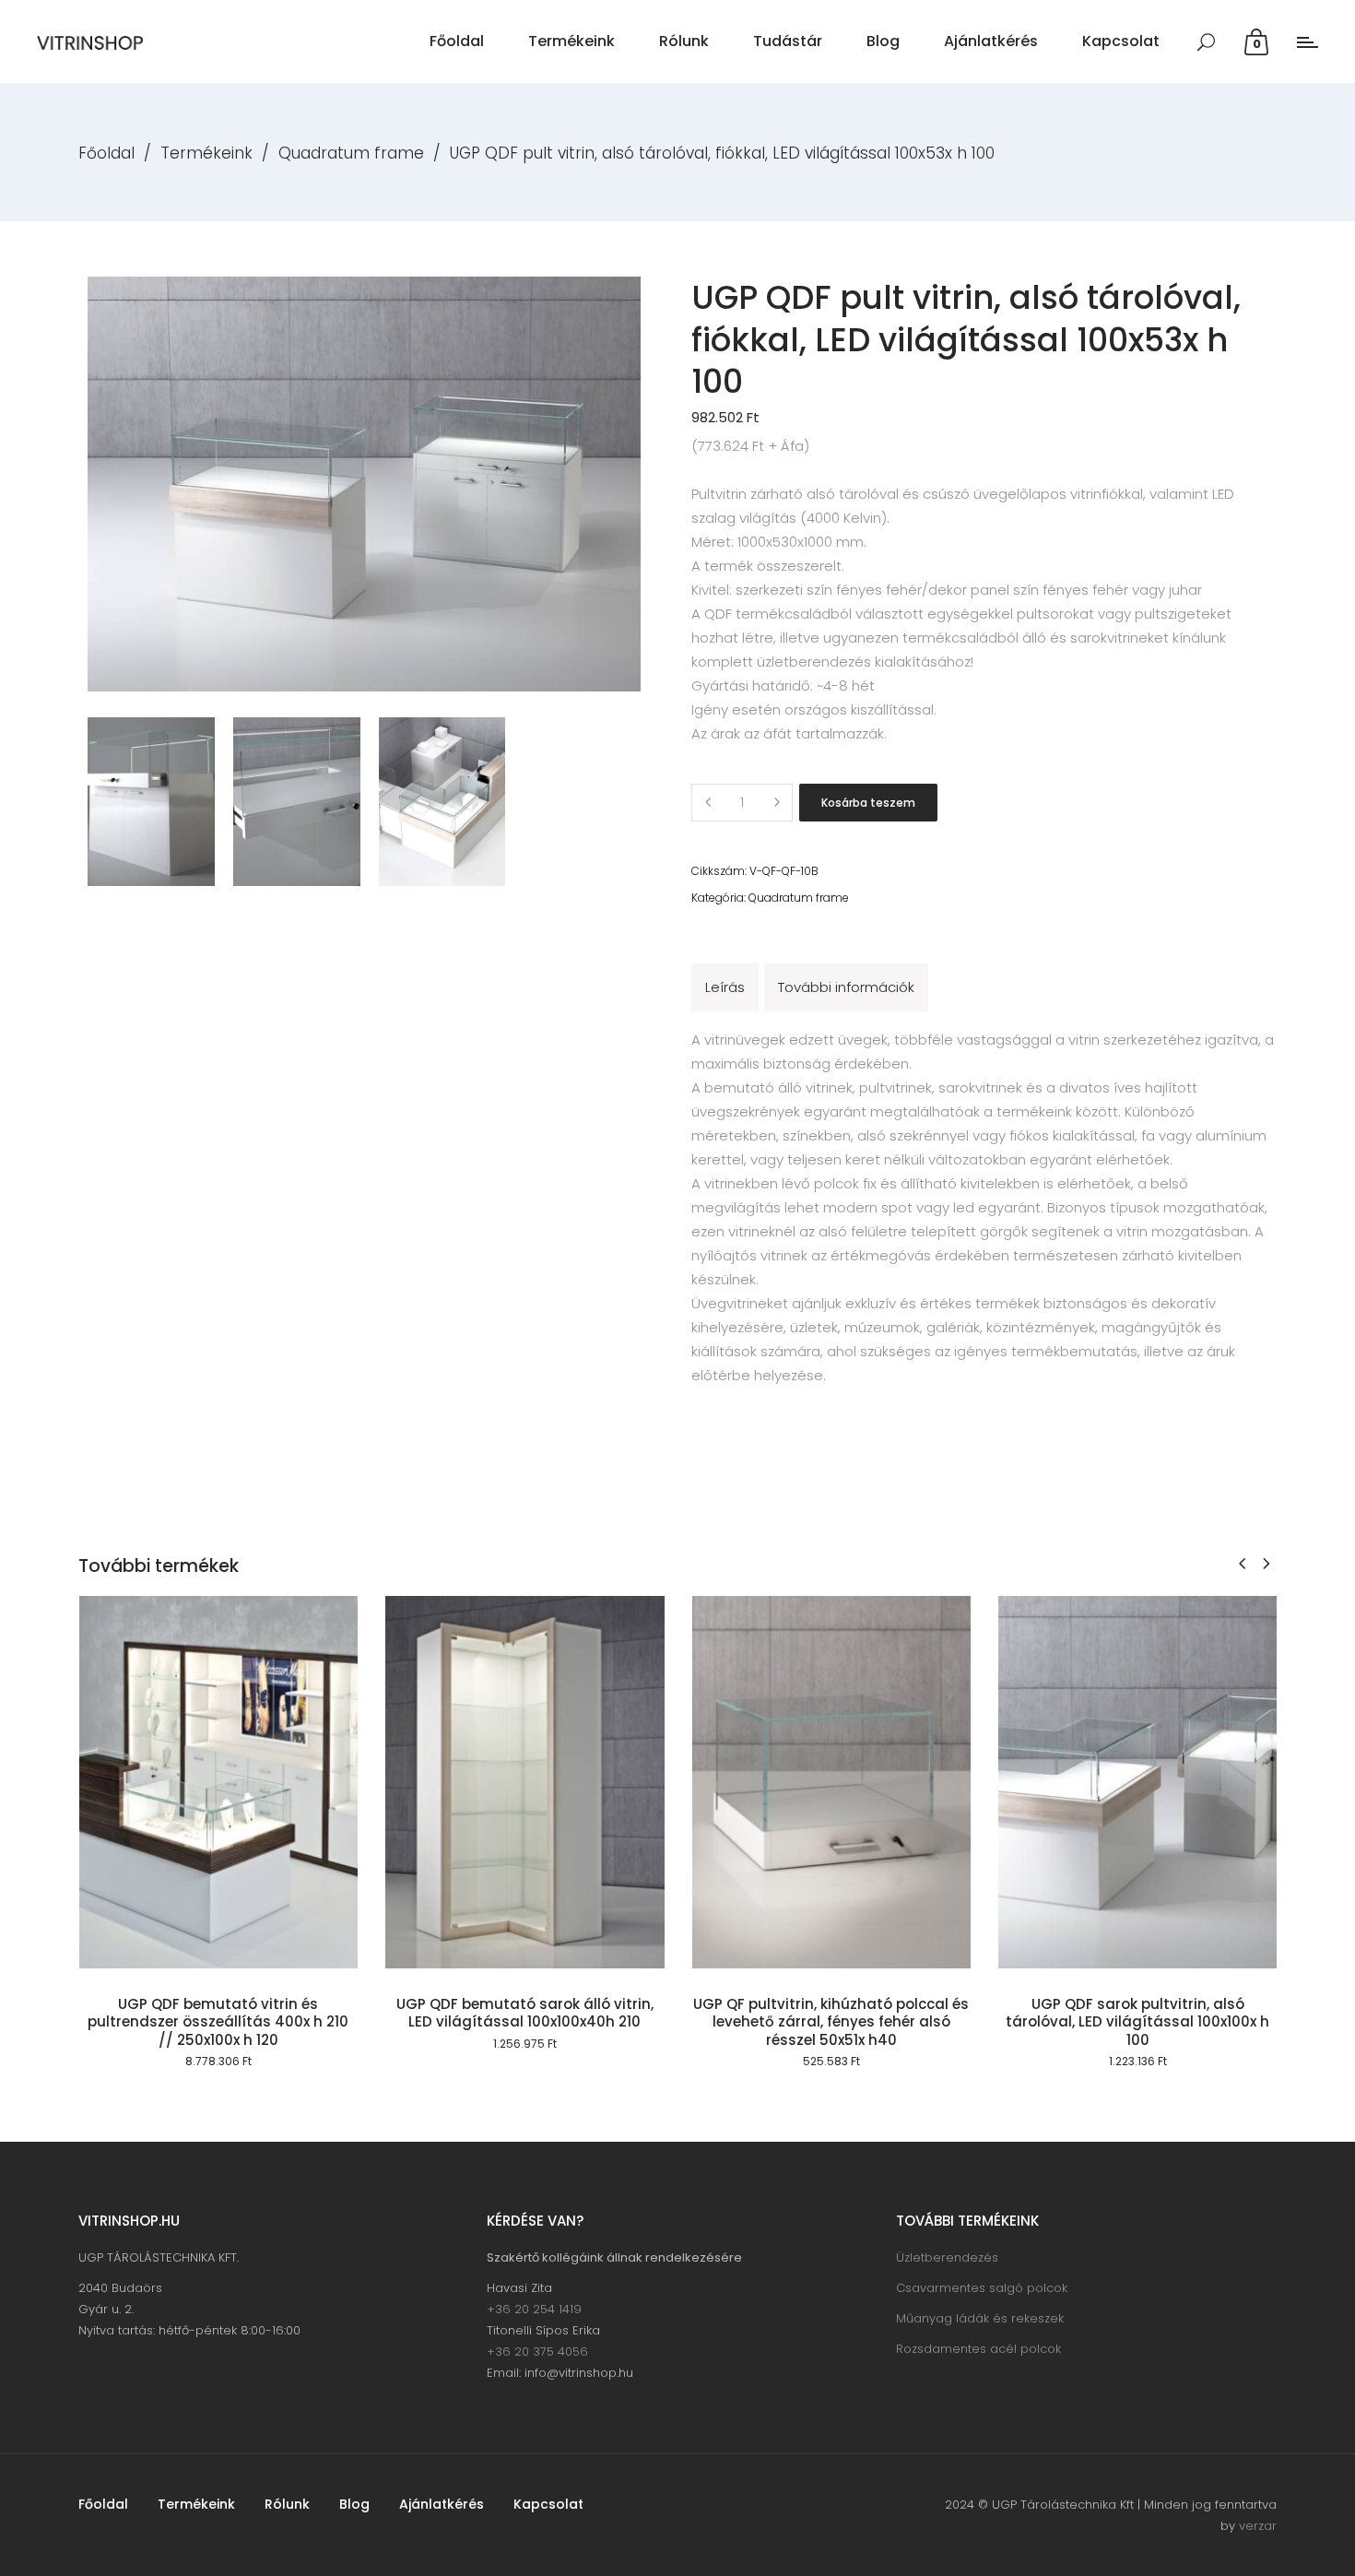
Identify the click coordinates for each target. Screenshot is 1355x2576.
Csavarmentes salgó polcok (982, 2288)
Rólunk (287, 2504)
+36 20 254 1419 (534, 2309)
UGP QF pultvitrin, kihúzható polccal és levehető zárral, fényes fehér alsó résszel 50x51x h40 (831, 2022)
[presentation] (1242, 1563)
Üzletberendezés (947, 2257)
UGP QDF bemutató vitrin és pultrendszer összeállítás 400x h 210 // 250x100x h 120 (218, 2022)
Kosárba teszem (868, 803)
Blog (354, 2504)
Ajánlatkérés (442, 2504)
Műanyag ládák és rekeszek (980, 2318)
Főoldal (106, 153)
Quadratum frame (351, 153)
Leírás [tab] (725, 987)
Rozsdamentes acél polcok (978, 2349)
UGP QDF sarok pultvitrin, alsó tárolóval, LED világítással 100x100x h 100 (1137, 2022)
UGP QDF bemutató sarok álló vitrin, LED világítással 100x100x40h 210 (525, 2013)
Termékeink (206, 153)
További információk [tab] (846, 987)
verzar (1258, 2526)
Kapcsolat (548, 2504)
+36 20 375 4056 (537, 2351)
